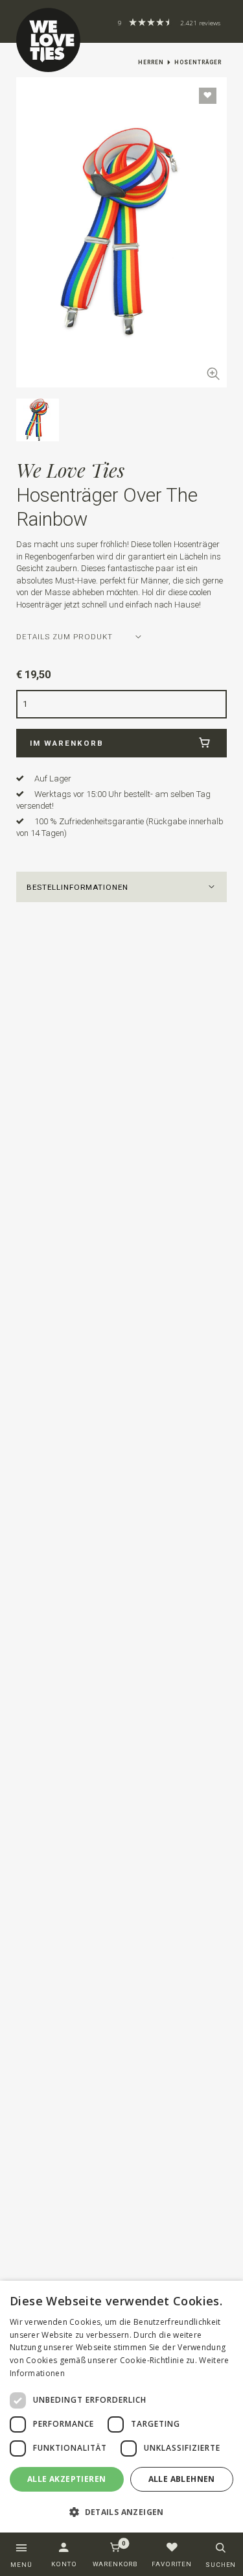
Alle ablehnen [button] (182, 2479)
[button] (122, 887)
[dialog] (121, 2407)
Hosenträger (198, 62)
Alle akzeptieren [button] (66, 2479)
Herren (151, 62)
